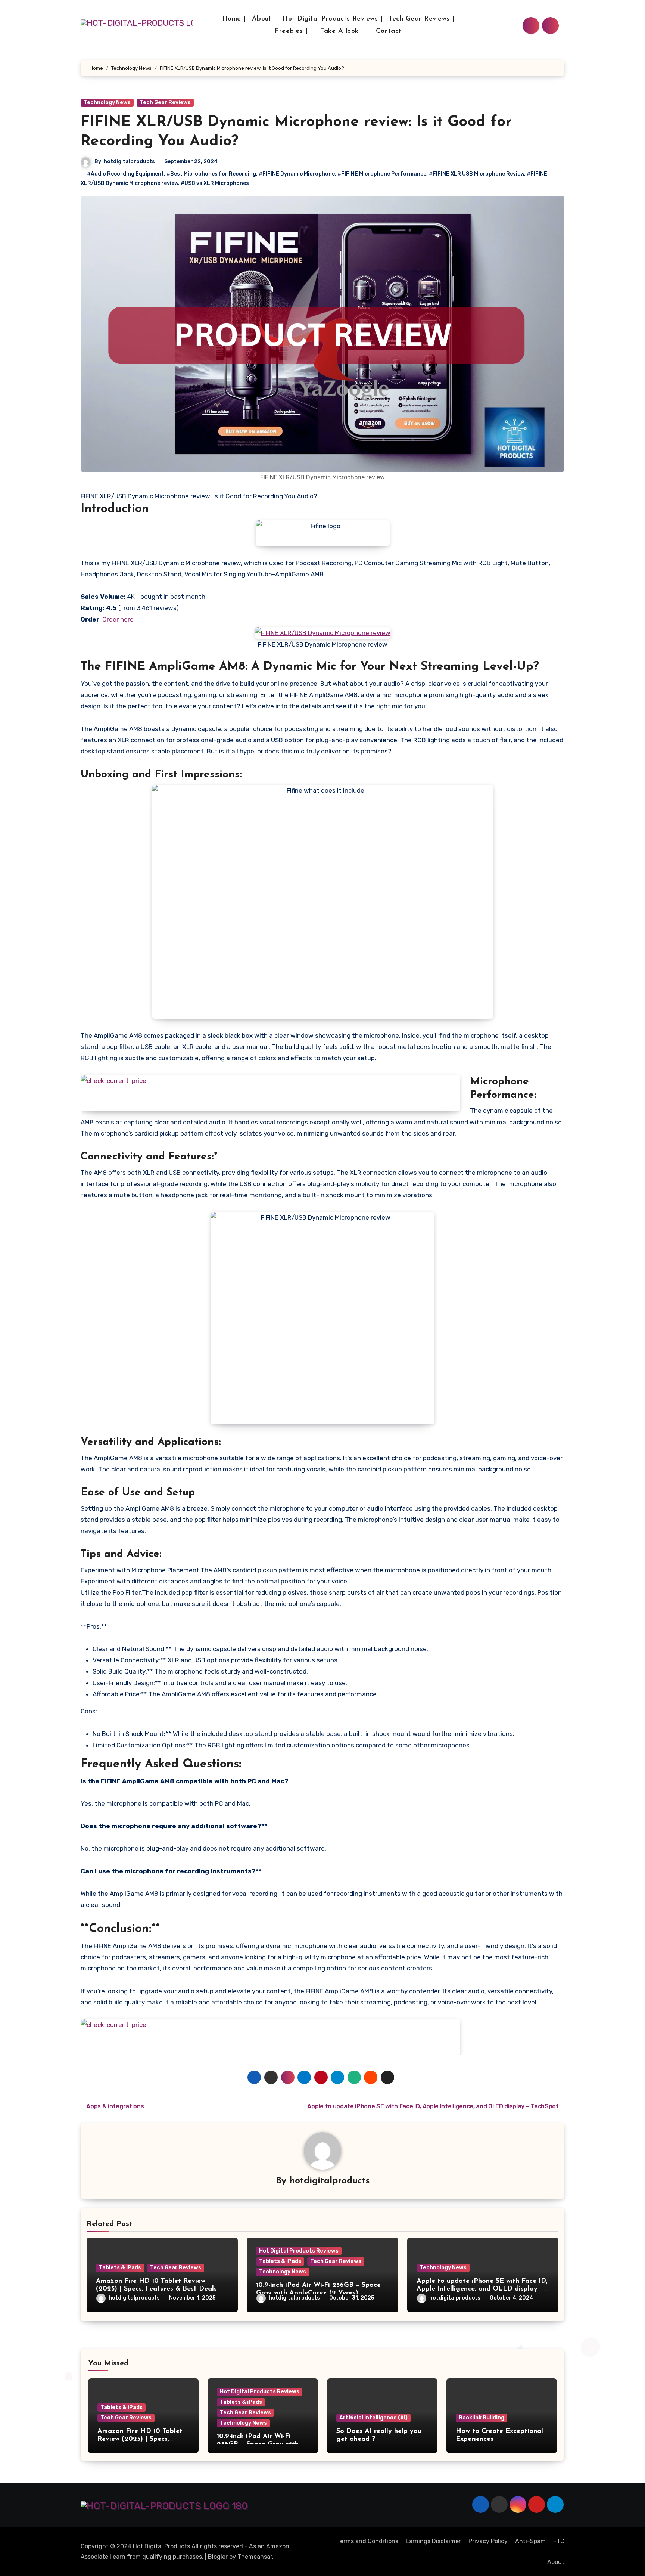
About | (264, 19)
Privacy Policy (488, 2541)
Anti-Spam (530, 2541)
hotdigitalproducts (129, 162)
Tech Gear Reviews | (422, 19)
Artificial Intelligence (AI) (373, 2418)
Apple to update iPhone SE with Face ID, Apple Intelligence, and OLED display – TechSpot (482, 2289)
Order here (118, 619)
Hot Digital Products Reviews (299, 2251)
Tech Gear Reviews (165, 103)
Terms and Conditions (368, 2541)
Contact (389, 31)
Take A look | (343, 31)
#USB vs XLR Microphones (215, 183)
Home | (234, 19)
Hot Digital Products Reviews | (332, 19)
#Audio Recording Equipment (125, 174)
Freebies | (292, 31)
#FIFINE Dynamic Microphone (297, 174)
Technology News (107, 103)
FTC (559, 2541)
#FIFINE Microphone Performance (382, 174)
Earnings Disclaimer (433, 2541)
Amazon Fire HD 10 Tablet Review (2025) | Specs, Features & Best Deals (140, 2439)
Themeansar (255, 2557)
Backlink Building (482, 2418)
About (556, 2562)
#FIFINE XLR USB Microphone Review (476, 174)
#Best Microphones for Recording (211, 174)
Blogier (218, 2557)
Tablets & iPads (120, 2268)
